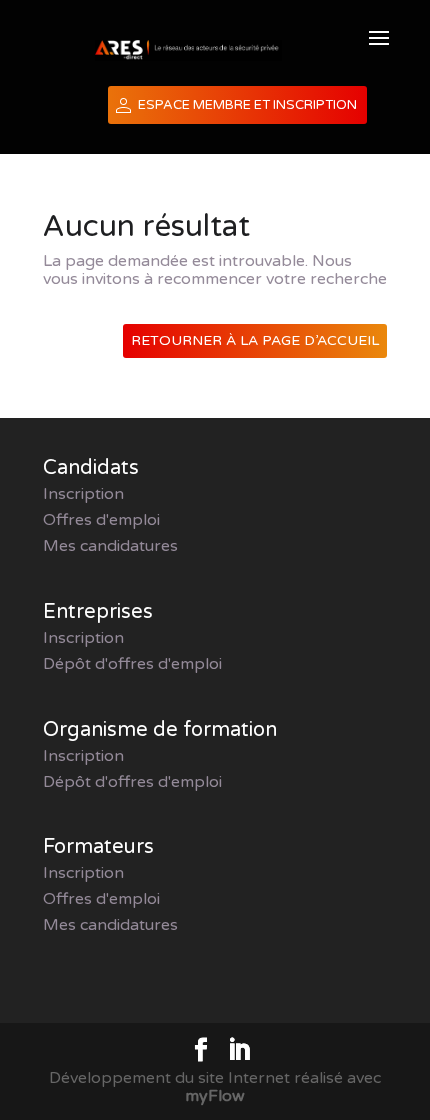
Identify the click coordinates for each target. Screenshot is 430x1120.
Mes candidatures (110, 546)
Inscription (83, 494)
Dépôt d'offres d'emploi (132, 664)
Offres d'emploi (101, 520)
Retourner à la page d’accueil (255, 340)
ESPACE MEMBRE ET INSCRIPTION (247, 105)
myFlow (215, 1096)
